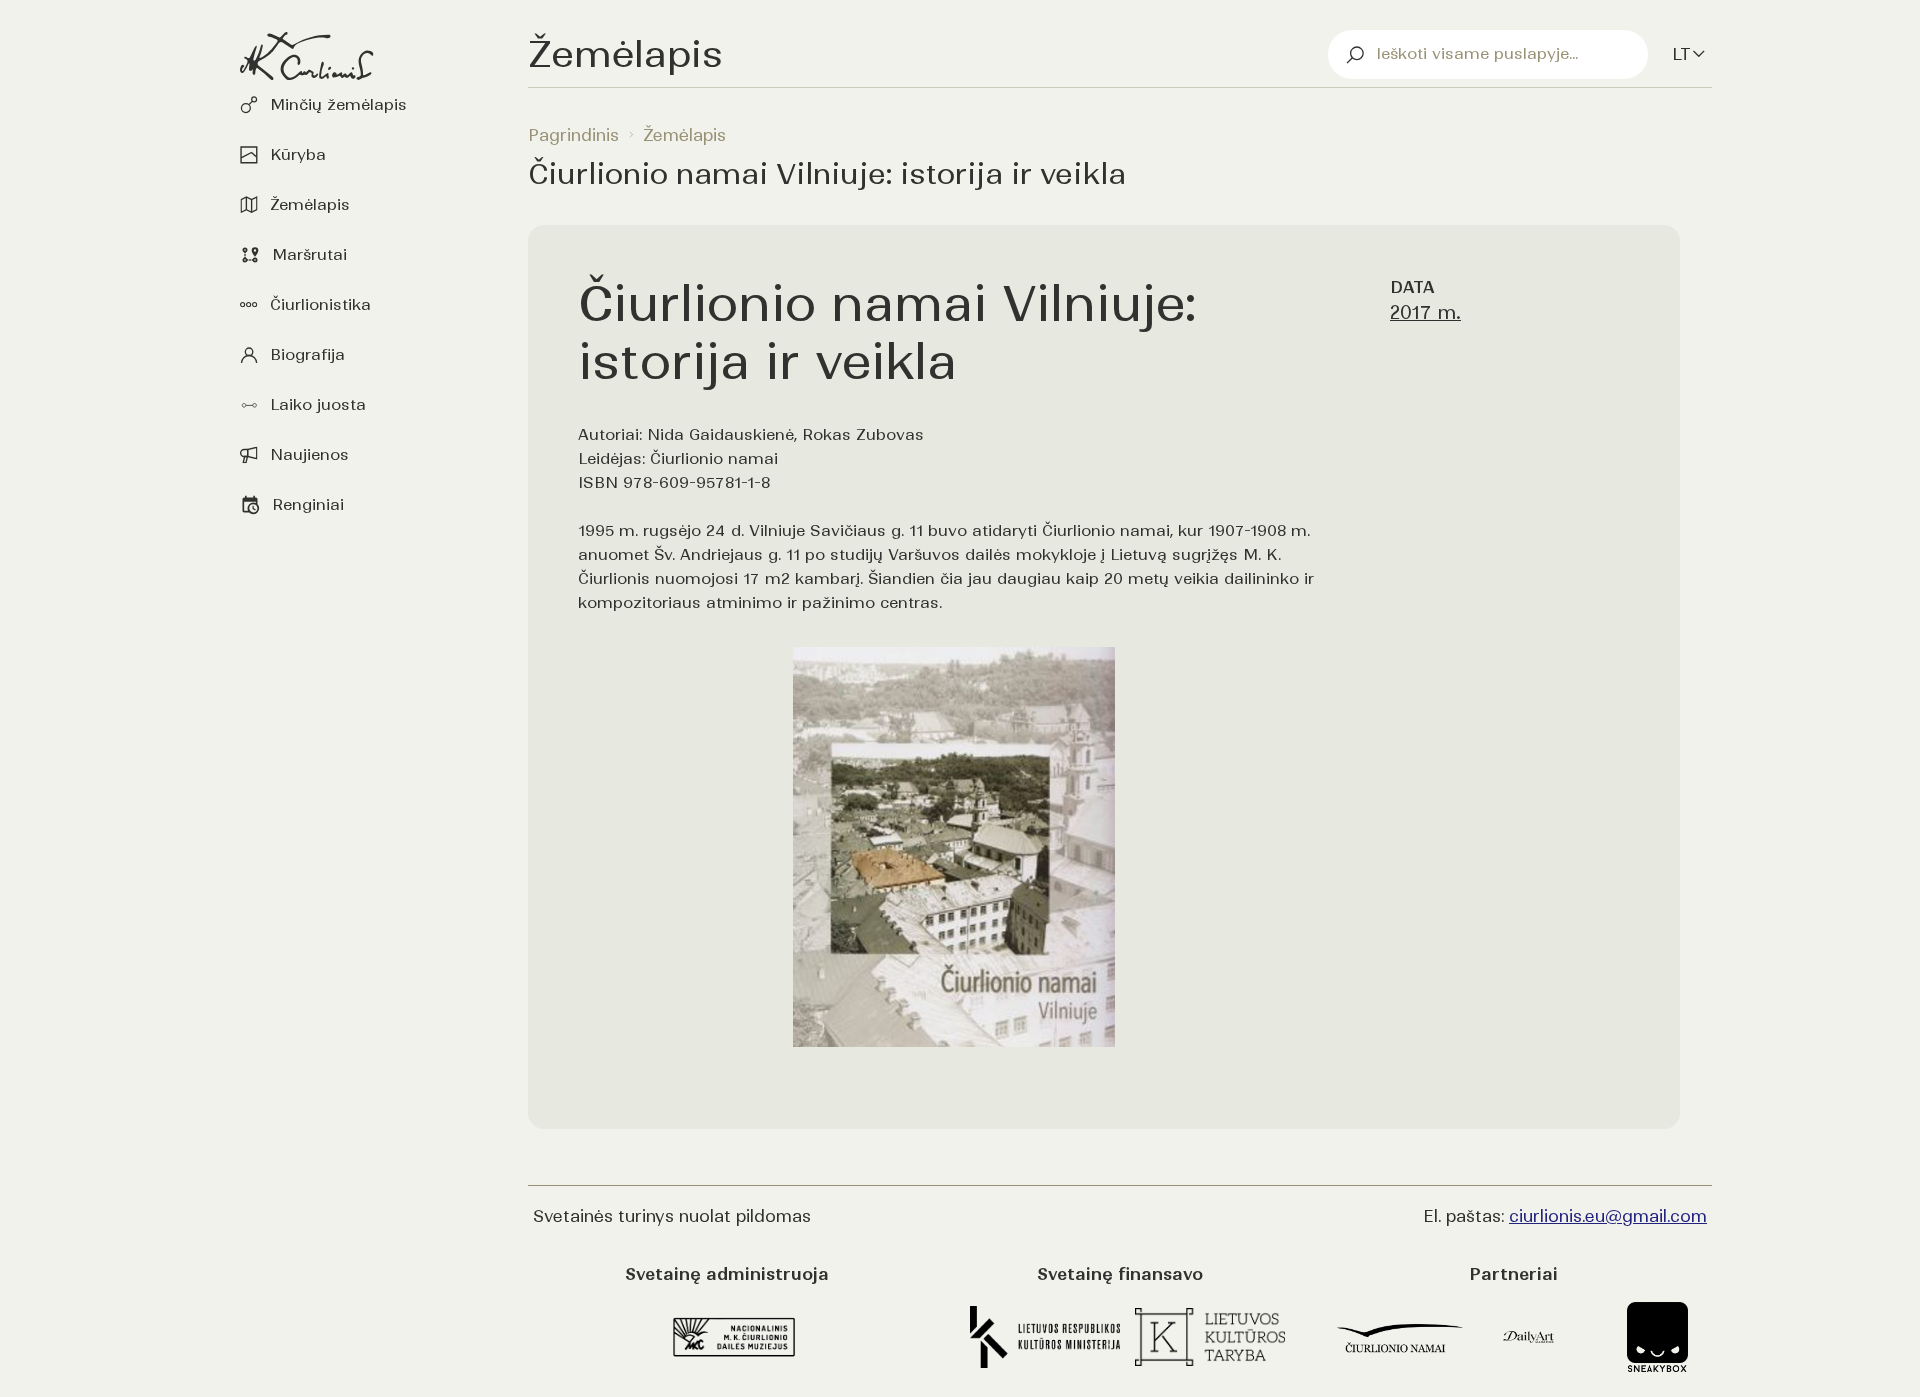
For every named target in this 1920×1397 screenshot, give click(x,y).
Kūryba (298, 154)
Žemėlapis (310, 204)
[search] (1488, 54)
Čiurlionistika (320, 304)
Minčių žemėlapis (338, 104)
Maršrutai (309, 254)
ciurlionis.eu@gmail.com (1608, 1216)
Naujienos (309, 454)
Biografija (307, 354)
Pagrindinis (573, 135)
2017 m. (1425, 312)
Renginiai (308, 504)
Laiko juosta (318, 404)
